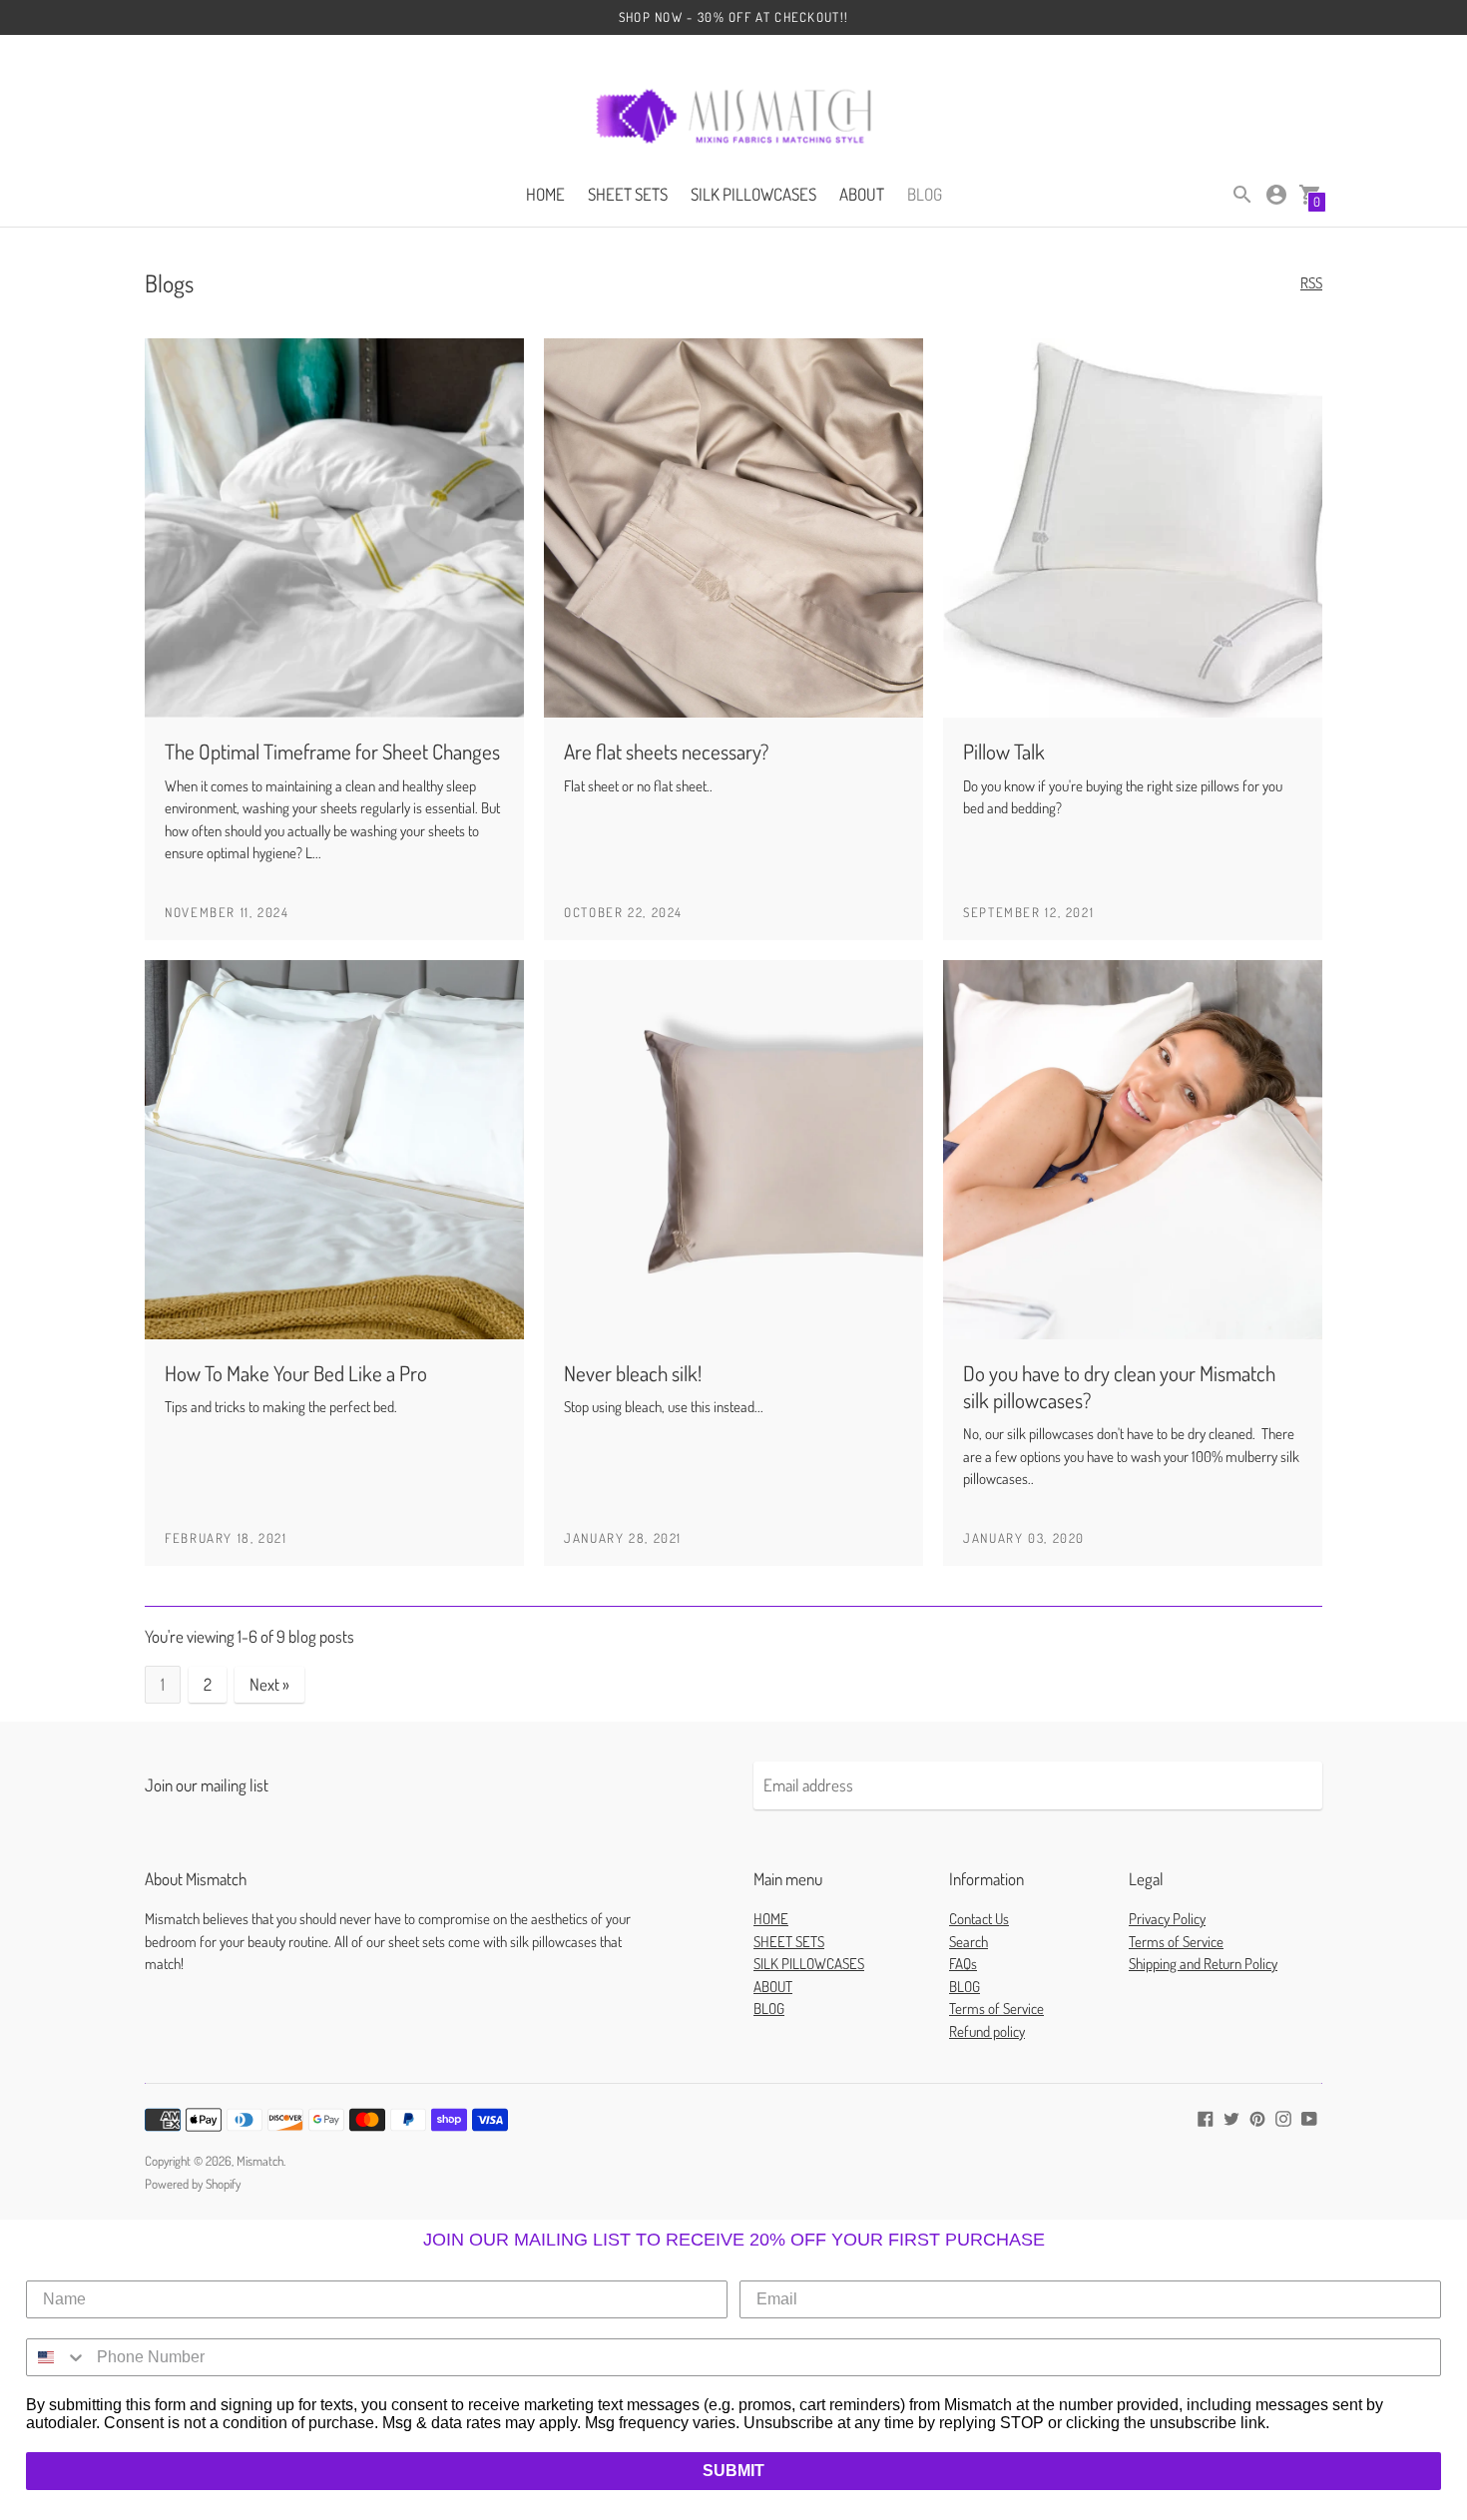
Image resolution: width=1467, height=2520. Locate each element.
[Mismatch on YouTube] (1309, 2116)
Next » (269, 1684)
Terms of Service (996, 2009)
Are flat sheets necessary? (666, 751)
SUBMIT (733, 2471)
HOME (545, 194)
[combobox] (57, 2357)
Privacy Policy (1167, 1919)
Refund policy (987, 2031)
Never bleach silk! (633, 1373)
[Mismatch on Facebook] (1206, 2116)
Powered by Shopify (193, 2184)
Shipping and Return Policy (1203, 1964)
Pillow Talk (1004, 751)
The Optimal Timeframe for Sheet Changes (332, 751)
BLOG (925, 194)
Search (969, 1942)
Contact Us (979, 1919)
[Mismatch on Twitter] (1231, 2116)
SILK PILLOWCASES (753, 194)
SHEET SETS (628, 194)
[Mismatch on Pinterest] (1257, 2116)
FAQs (963, 1964)
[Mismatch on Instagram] (1283, 2116)
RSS (1311, 283)
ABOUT (862, 194)
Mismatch (260, 2161)
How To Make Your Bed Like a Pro (296, 1373)
